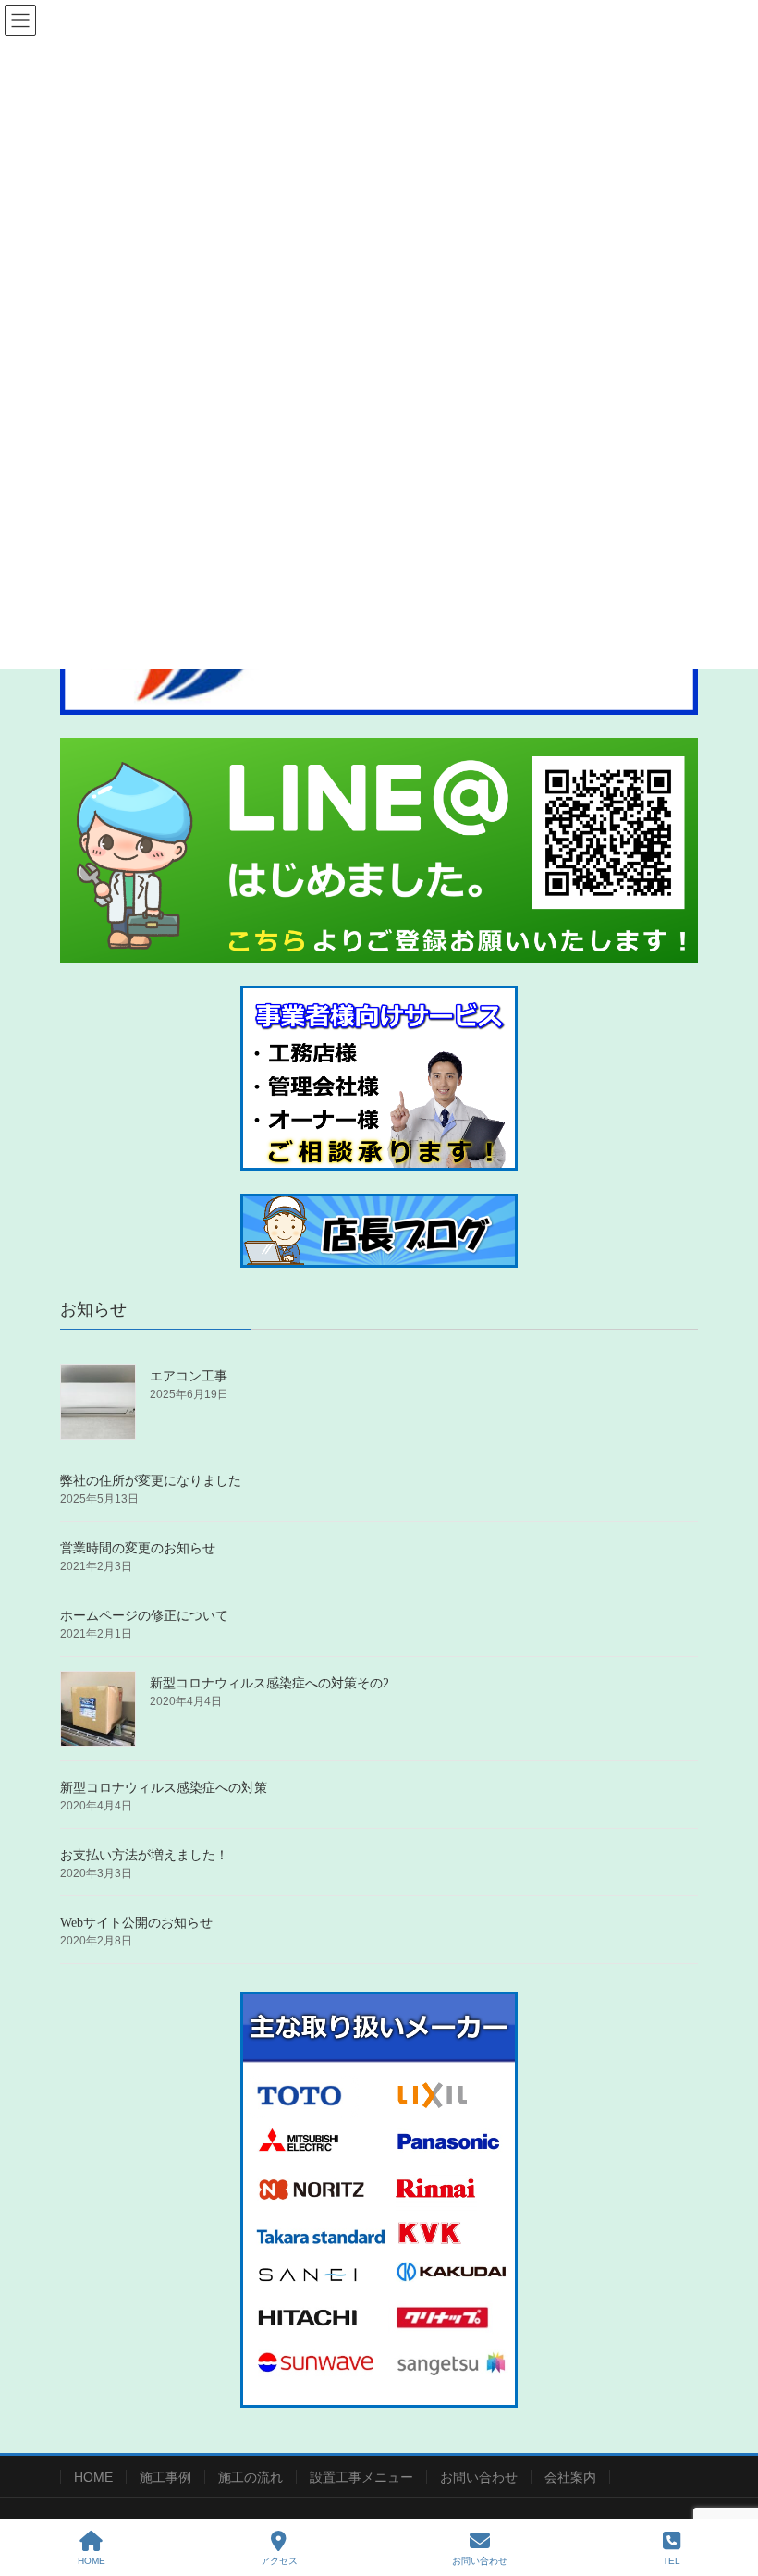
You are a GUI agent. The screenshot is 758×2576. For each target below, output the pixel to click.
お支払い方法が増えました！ (144, 1855)
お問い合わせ (479, 2477)
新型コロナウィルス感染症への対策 (164, 1788)
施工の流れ (251, 2477)
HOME (93, 2477)
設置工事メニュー (361, 2477)
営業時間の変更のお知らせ (138, 1548)
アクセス (279, 2561)
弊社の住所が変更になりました (151, 1481)
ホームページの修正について (144, 1616)
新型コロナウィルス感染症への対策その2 (269, 1683)
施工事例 (165, 2477)
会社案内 (570, 2477)
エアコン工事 (189, 1376)
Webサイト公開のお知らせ (136, 1923)
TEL (672, 2561)
